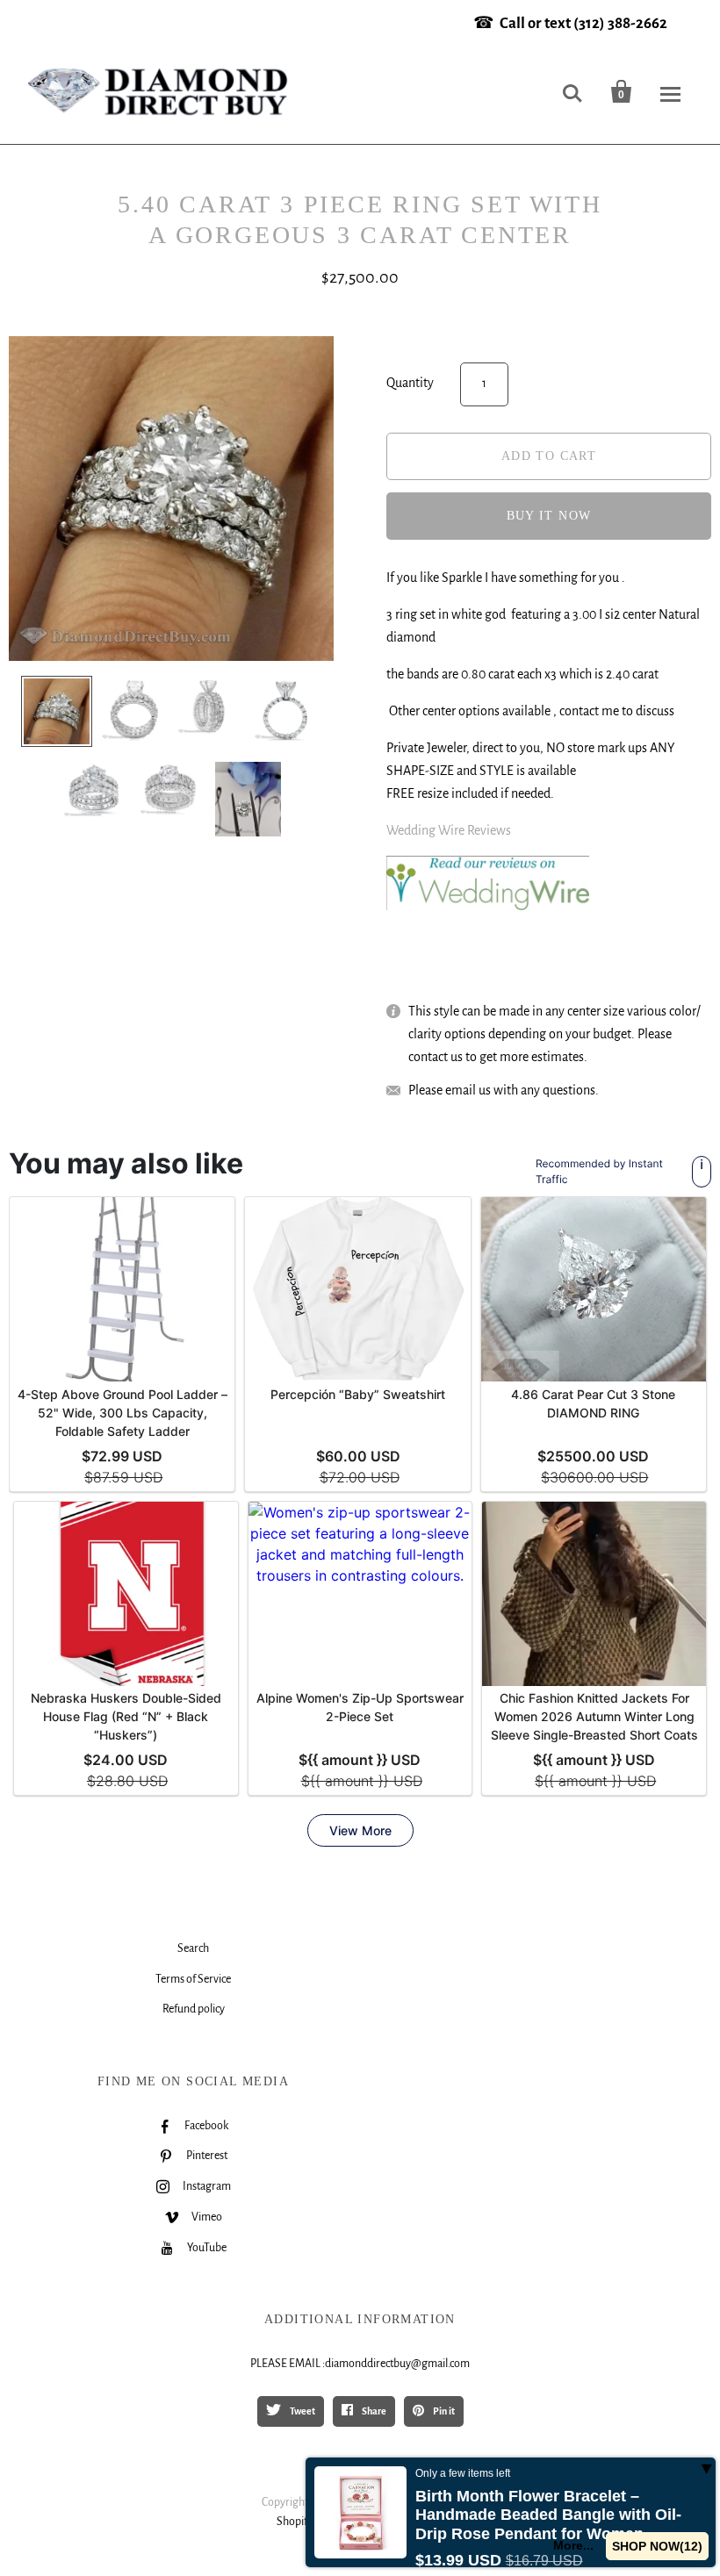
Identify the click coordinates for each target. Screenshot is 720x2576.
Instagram (207, 2186)
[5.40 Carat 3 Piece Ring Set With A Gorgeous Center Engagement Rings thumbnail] (57, 711)
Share (373, 2411)
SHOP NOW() (657, 2546)
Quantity (410, 383)
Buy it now (549, 516)
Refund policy (194, 2009)
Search (193, 1948)
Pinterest (207, 2156)
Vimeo (207, 2217)
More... (573, 2545)
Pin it (443, 2411)
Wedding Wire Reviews (449, 830)
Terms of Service (193, 1979)
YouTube (207, 2248)
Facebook (206, 2126)
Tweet (302, 2411)
